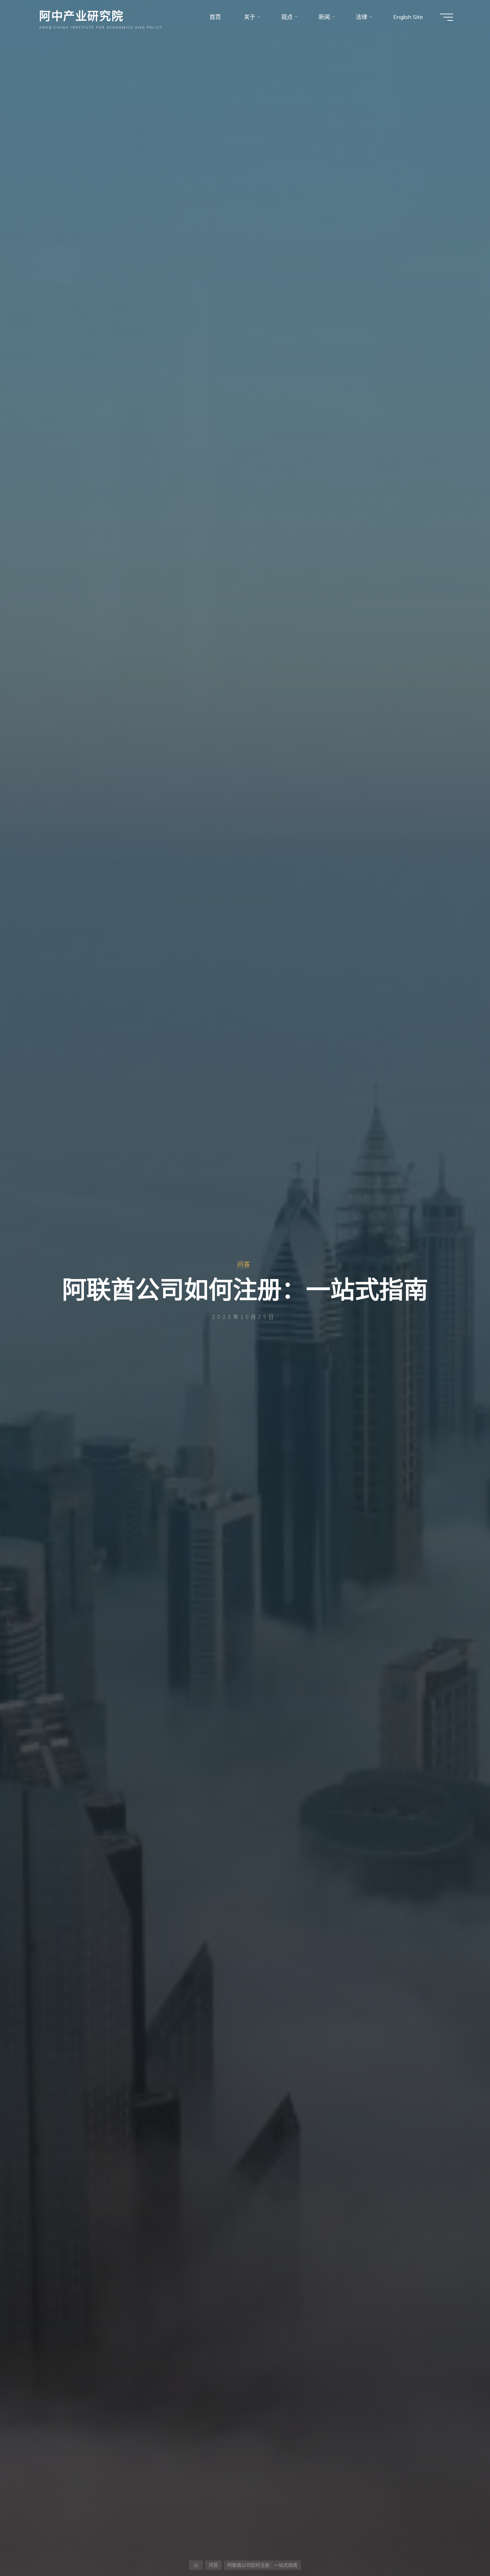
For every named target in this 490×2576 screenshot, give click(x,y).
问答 (244, 1264)
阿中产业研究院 (81, 15)
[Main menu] (447, 17)
